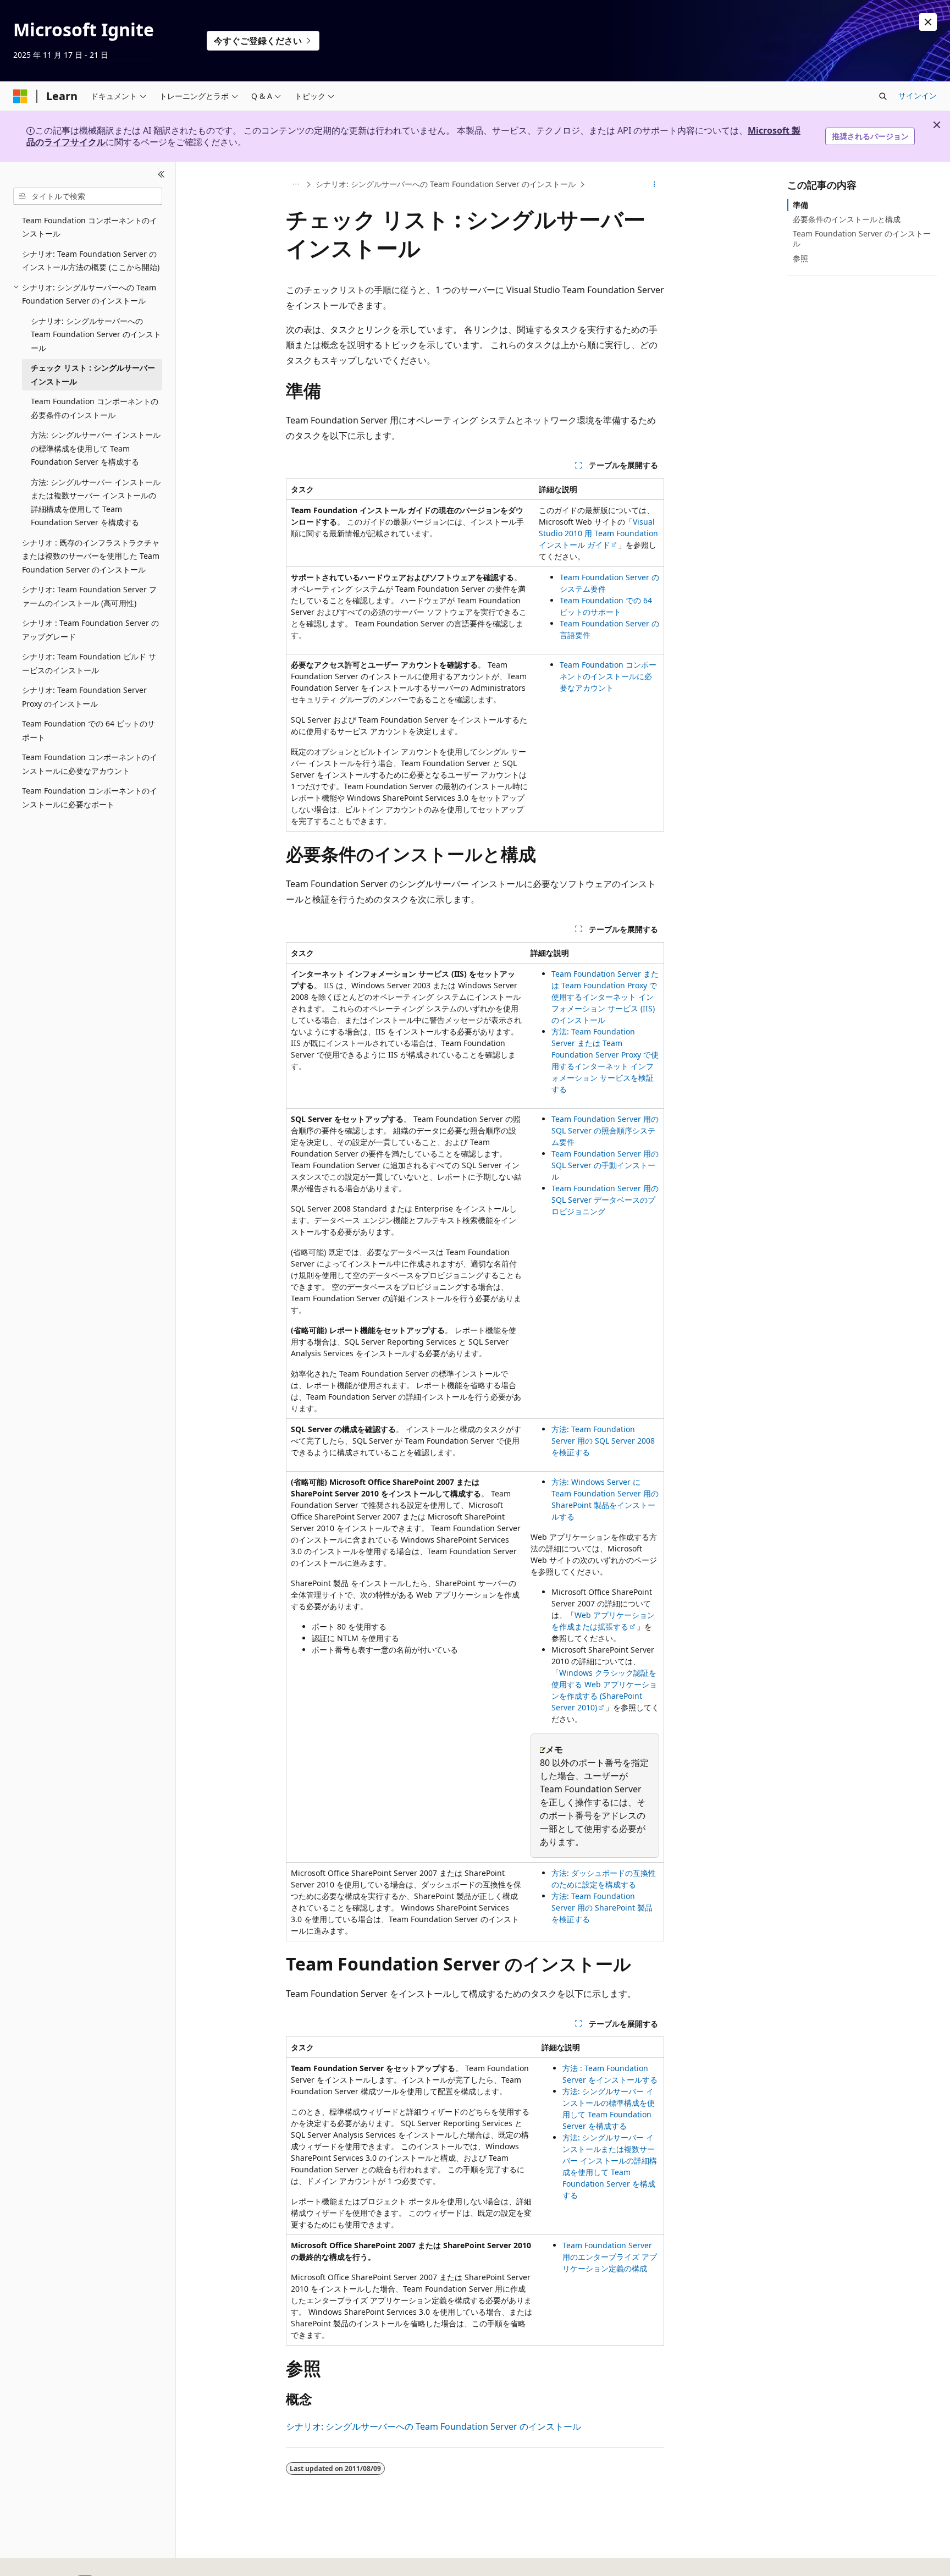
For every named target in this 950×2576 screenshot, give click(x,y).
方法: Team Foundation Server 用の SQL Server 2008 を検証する (603, 1441)
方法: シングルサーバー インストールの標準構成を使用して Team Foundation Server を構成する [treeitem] (96, 448)
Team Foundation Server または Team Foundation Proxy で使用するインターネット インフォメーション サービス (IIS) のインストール (605, 997)
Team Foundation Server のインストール (862, 238)
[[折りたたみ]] (161, 175)
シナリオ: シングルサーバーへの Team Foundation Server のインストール (446, 184)
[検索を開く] (883, 96)
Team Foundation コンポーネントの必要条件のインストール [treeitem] (95, 408)
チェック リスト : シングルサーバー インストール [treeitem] (93, 375)
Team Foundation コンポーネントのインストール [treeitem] (90, 227)
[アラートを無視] (928, 22)
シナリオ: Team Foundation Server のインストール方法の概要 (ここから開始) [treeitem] (91, 261)
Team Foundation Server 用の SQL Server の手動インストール (605, 1165)
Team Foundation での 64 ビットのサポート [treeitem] (89, 730)
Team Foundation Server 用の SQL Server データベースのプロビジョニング (605, 1200)
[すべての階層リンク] (296, 184)
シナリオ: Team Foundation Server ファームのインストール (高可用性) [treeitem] (89, 596)
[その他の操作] (654, 184)
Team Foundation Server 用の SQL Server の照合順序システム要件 (605, 1130)
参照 (800, 258)
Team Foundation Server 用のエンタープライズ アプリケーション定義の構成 (610, 2257)
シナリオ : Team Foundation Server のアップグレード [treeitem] (90, 630)
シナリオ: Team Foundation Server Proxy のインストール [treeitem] (84, 697)
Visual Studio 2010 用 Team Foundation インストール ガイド (598, 533)
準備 (800, 205)
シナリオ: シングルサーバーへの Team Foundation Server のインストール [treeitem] (96, 334)
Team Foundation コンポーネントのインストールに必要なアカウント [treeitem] (90, 764)
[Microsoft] (20, 96)
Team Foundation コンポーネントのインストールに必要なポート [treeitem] (90, 797)
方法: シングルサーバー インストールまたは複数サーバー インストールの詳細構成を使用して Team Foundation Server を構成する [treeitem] (96, 502)
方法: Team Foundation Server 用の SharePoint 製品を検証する (602, 1908)
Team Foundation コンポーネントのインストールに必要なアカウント (608, 676)
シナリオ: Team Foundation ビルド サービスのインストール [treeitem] (89, 663)
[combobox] (88, 196)
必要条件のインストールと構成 (847, 219)
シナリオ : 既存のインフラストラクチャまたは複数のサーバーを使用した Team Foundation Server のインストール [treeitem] (91, 556)
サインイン (918, 95)
